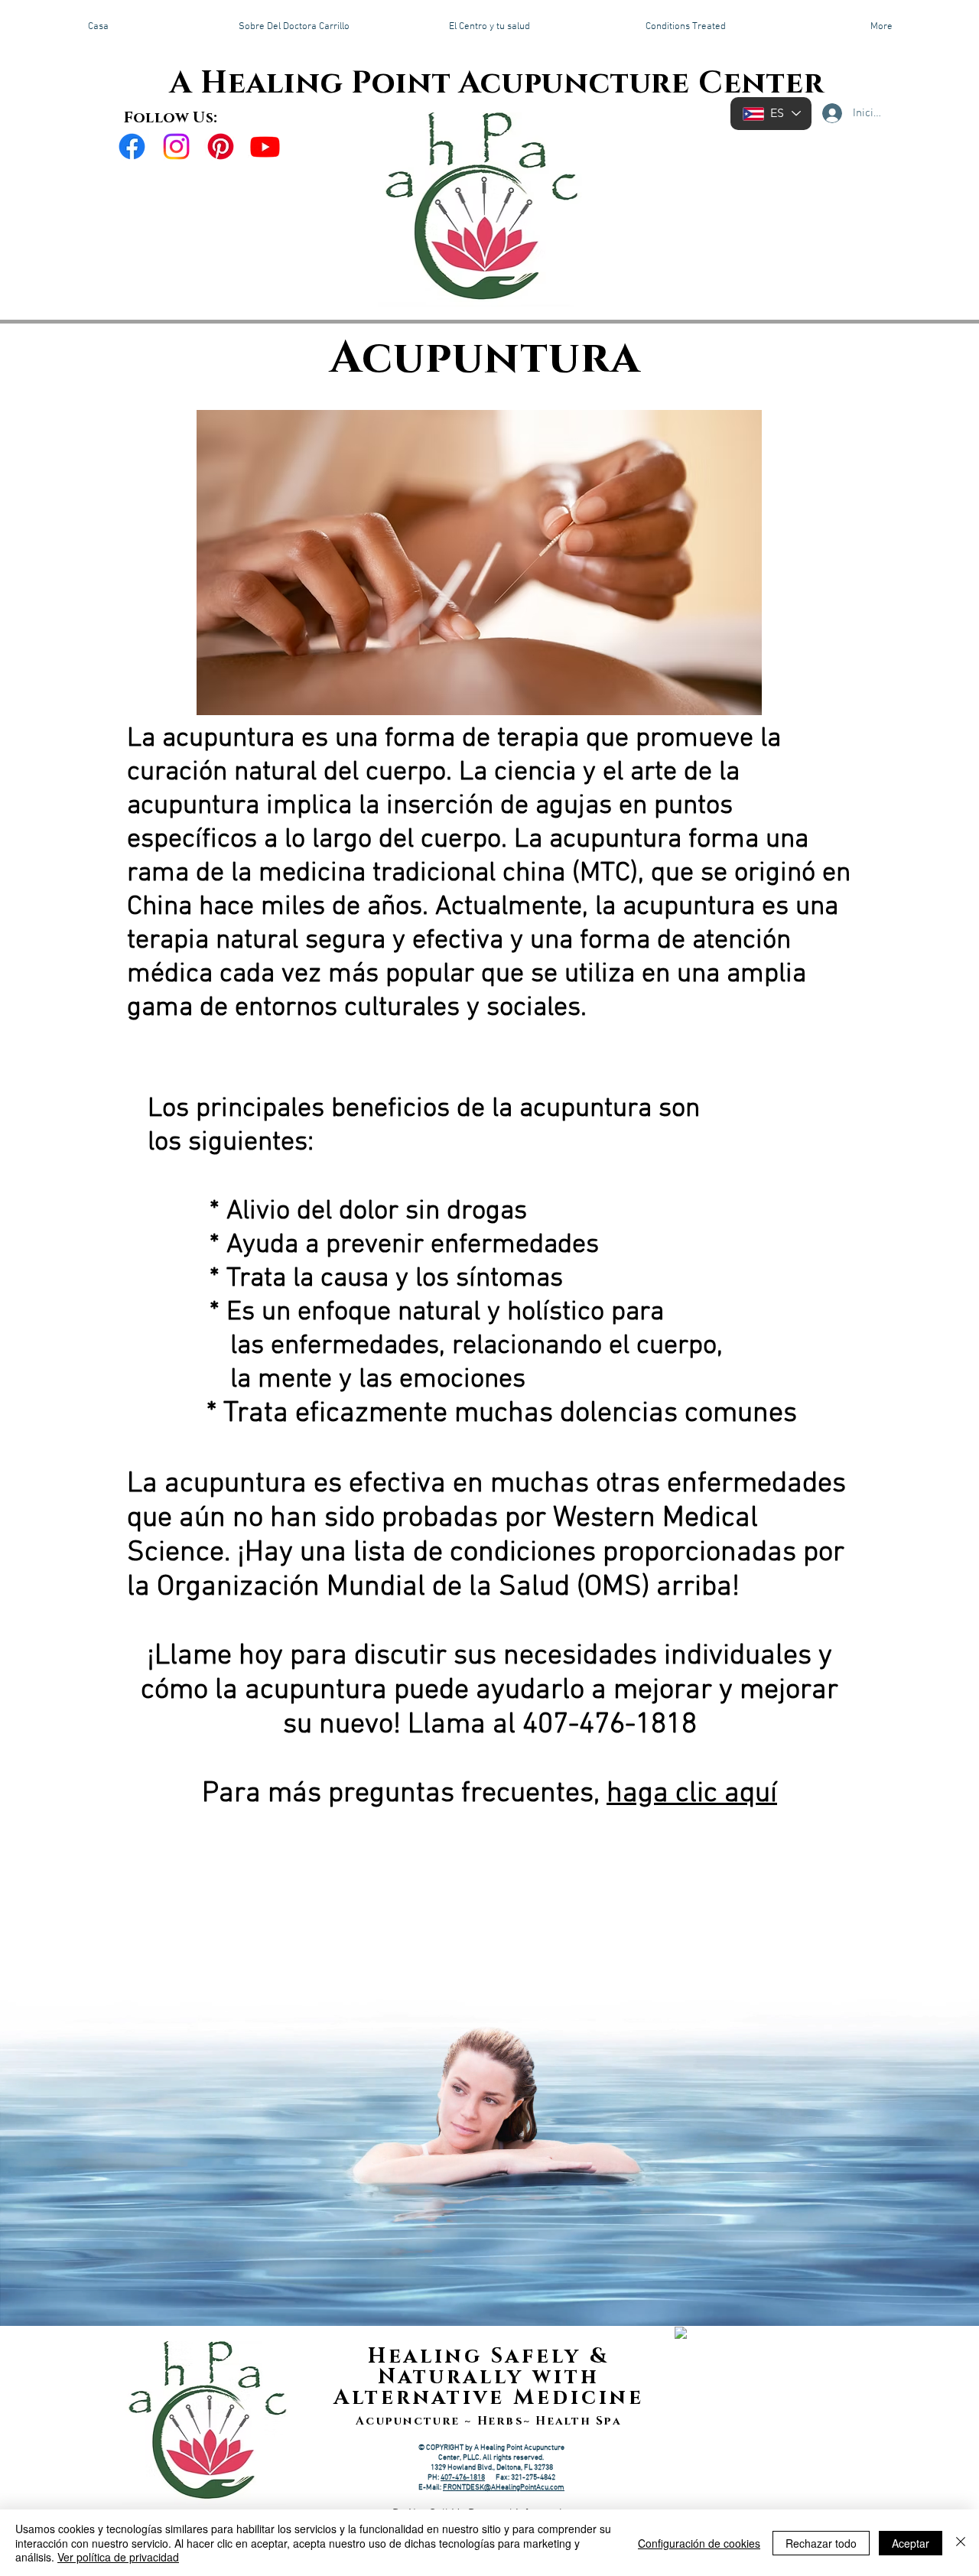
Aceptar (911, 2543)
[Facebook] (132, 146)
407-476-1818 (463, 2478)
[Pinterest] (221, 146)
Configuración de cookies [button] (699, 2543)
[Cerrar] (961, 2543)
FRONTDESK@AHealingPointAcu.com (504, 2488)
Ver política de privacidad (118, 2557)
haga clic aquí (692, 1794)
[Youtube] (265, 146)
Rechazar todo (821, 2543)
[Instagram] (176, 146)
